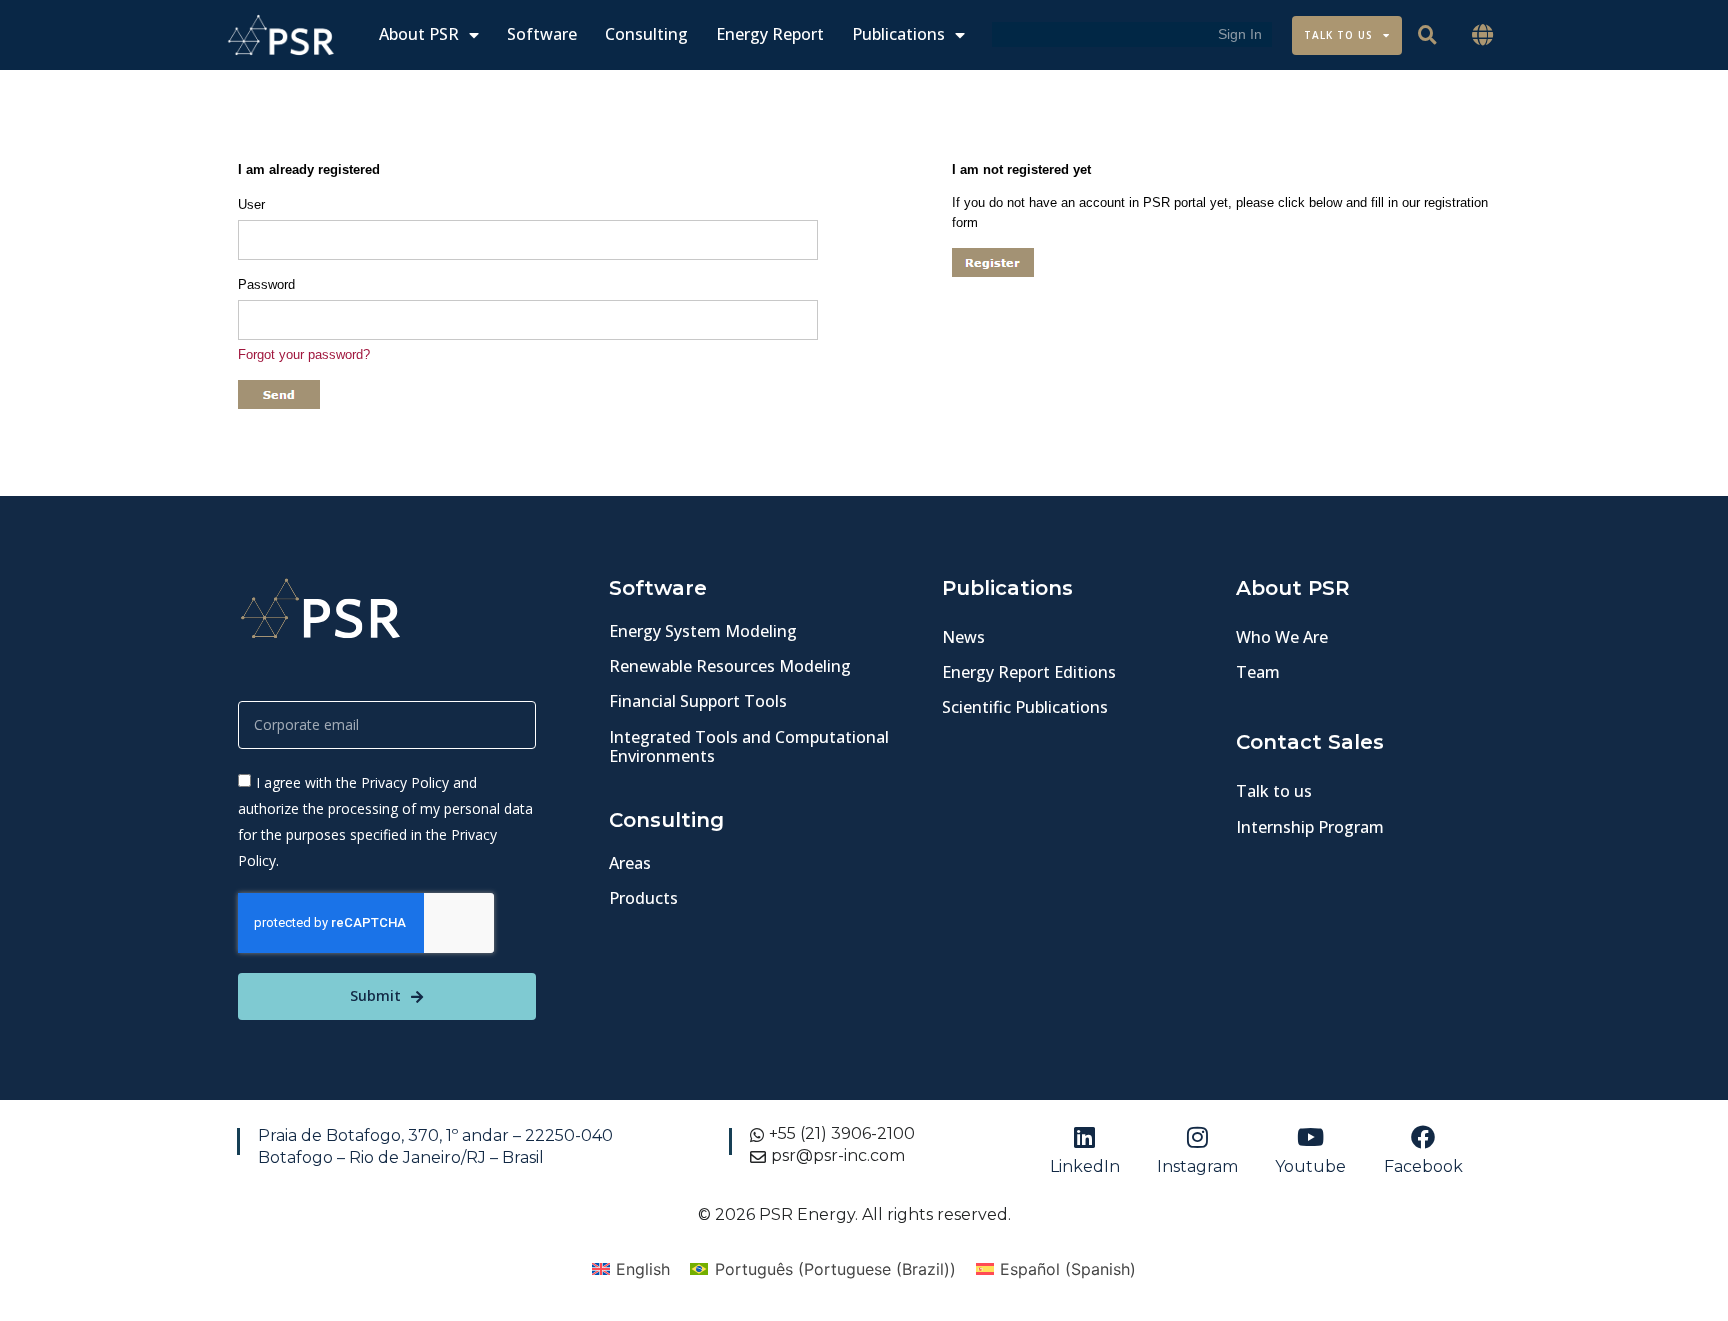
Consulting (646, 34)
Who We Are (1282, 637)
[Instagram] (1198, 1137)
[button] (1483, 35)
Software (542, 34)
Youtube (1310, 1166)
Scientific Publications (1025, 707)
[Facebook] (1423, 1137)
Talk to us (1274, 791)
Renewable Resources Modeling (730, 666)
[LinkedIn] (1085, 1137)
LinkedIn (1085, 1166)
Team (1258, 672)
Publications (898, 34)
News (963, 637)
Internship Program (1310, 827)
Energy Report (770, 34)
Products (643, 898)
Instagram (1197, 1166)
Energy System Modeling (703, 631)
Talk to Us (1338, 35)
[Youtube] (1311, 1137)
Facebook (1423, 1166)
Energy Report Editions (1029, 672)
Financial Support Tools (698, 701)
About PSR (419, 34)
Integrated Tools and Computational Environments (749, 746)
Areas (630, 863)
